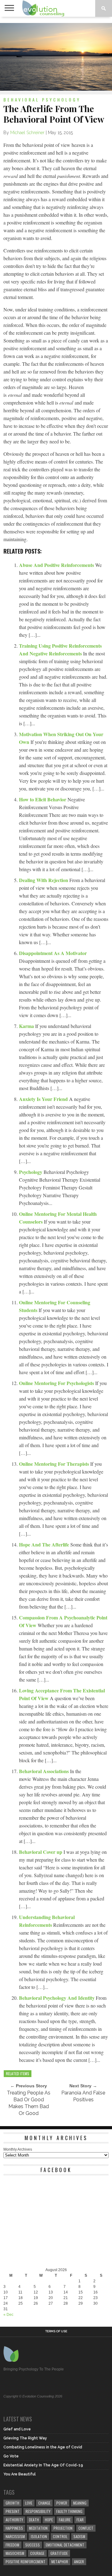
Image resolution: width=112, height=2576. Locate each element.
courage (37, 2553)
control (60, 2536)
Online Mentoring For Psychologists (57, 1383)
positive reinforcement (26, 2562)
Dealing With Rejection (44, 880)
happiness (14, 2528)
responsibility (38, 2511)
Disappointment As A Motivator (53, 953)
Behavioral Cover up (41, 1852)
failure (65, 2520)
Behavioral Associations (44, 1771)
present (13, 2511)
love (29, 2503)
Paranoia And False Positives (83, 2096)
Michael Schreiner (27, 133)
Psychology (31, 1172)
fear (80, 2520)
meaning (80, 2503)
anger (79, 2562)
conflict (86, 2528)
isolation (39, 2536)
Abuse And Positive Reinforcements (57, 565)
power (62, 2503)
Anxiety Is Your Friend (44, 1099)
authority (14, 2520)
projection (63, 2528)
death (34, 2520)
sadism (79, 2536)
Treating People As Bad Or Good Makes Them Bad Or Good (29, 2103)
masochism (15, 2553)
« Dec (8, 2315)
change (44, 2503)
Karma (27, 1026)
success (33, 2545)
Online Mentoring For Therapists (55, 1464)
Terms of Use (56, 2331)
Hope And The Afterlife (45, 1544)
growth (12, 2503)
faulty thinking (69, 2511)
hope (49, 2520)
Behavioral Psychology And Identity (57, 1998)
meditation (38, 2528)
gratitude (59, 2553)
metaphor (60, 2562)
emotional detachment (65, 2545)
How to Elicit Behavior (43, 799)
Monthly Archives (18, 2149)
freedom (12, 2545)
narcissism (15, 2536)
